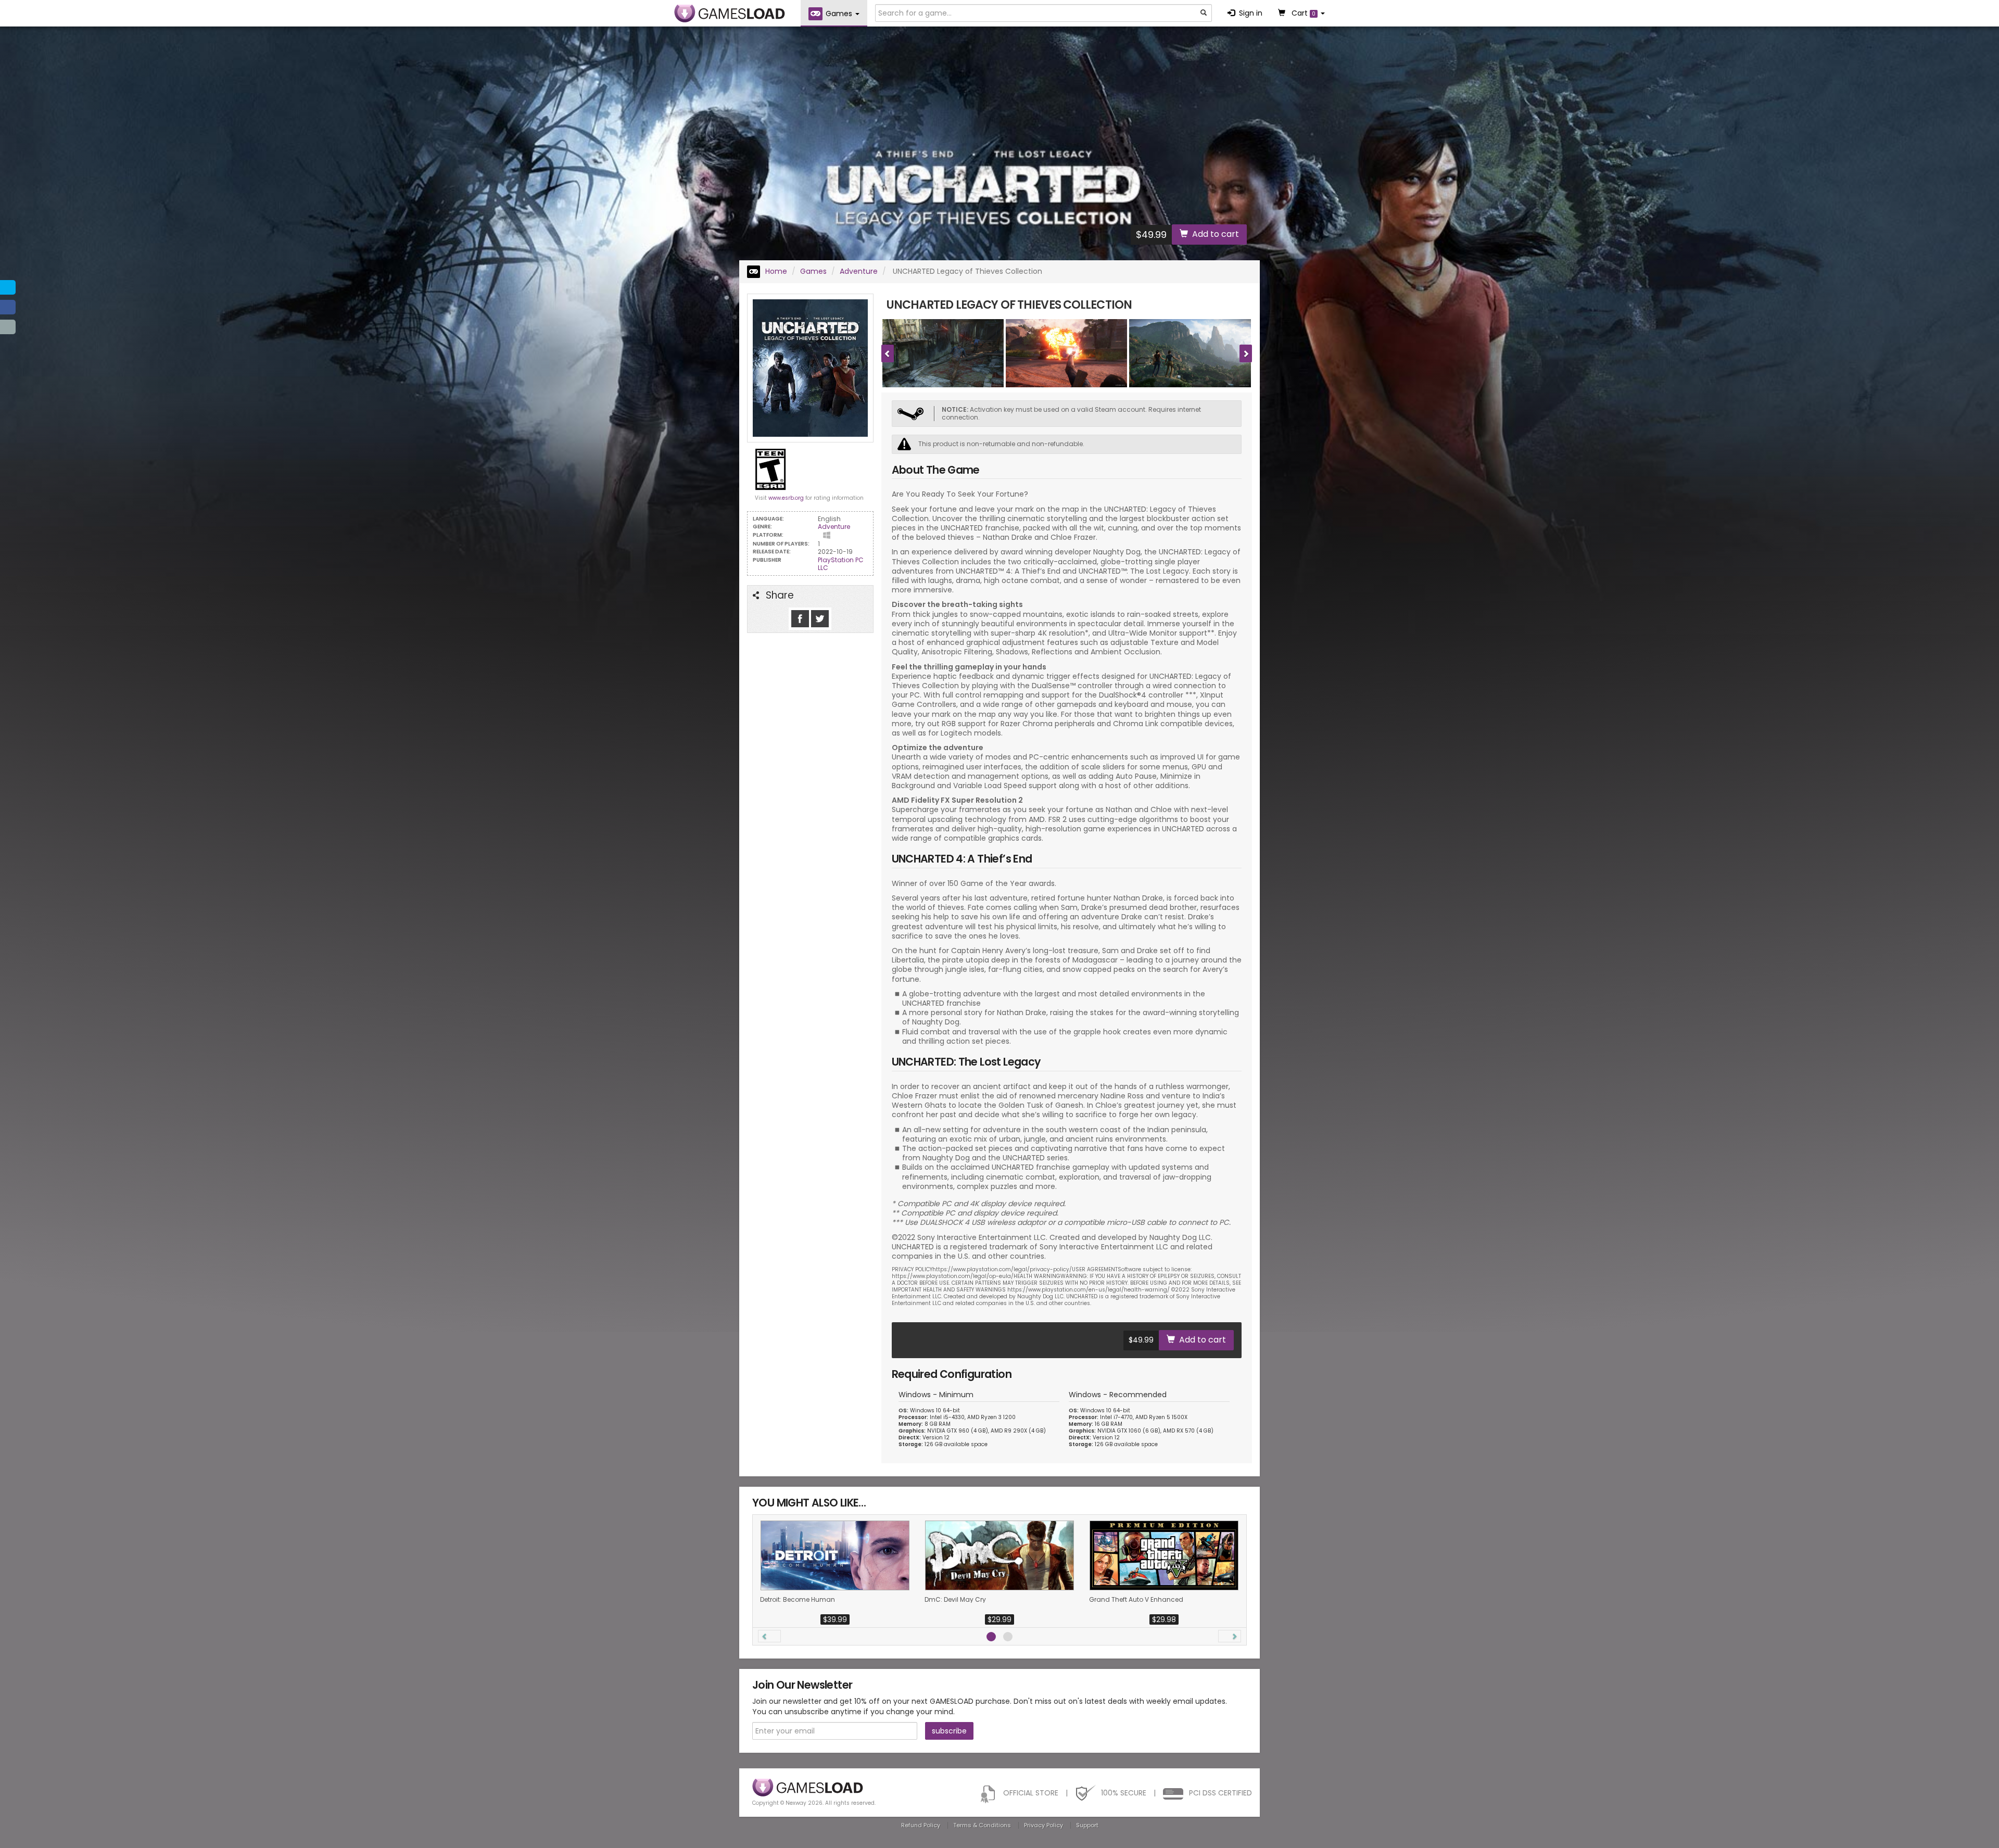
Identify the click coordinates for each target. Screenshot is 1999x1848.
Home (775, 271)
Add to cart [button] (1216, 234)
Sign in (1251, 13)
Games (813, 271)
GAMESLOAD (730, 14)
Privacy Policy (1043, 1825)
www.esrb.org (786, 498)
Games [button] (840, 14)
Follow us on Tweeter (820, 619)
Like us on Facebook (800, 619)
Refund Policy (921, 1825)
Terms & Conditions (982, 1825)
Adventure (859, 271)
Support (1087, 1825)
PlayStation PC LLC (841, 564)
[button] (769, 1636)
